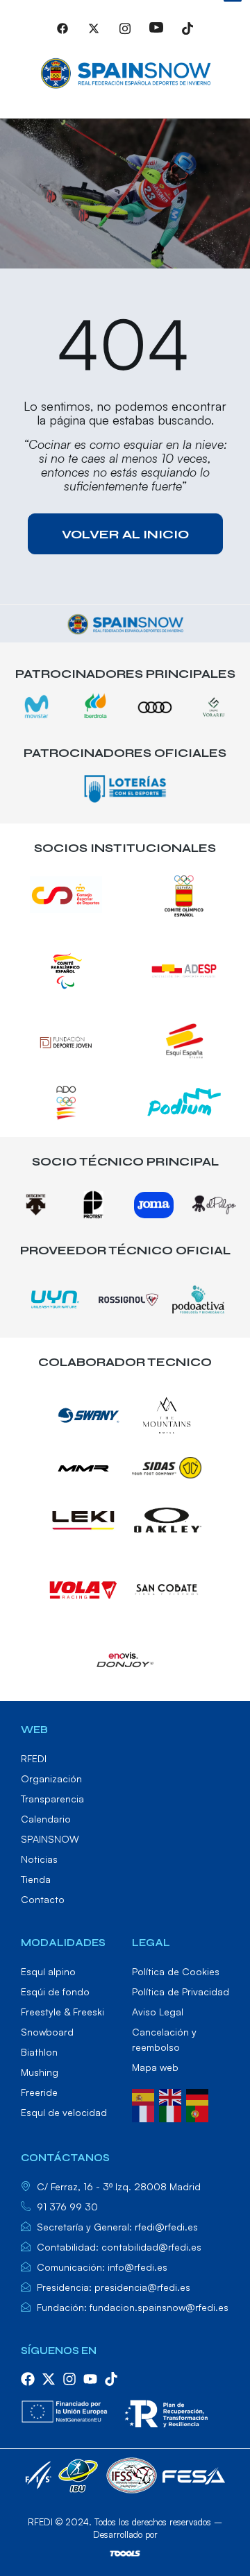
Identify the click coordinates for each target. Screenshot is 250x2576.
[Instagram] (125, 34)
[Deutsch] (200, 2096)
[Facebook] (62, 34)
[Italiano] (173, 2113)
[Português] (200, 2113)
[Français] (145, 2113)
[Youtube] (156, 34)
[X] (94, 34)
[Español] (145, 2096)
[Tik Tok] (187, 34)
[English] (173, 2096)
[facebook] (28, 2379)
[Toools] (125, 2553)
